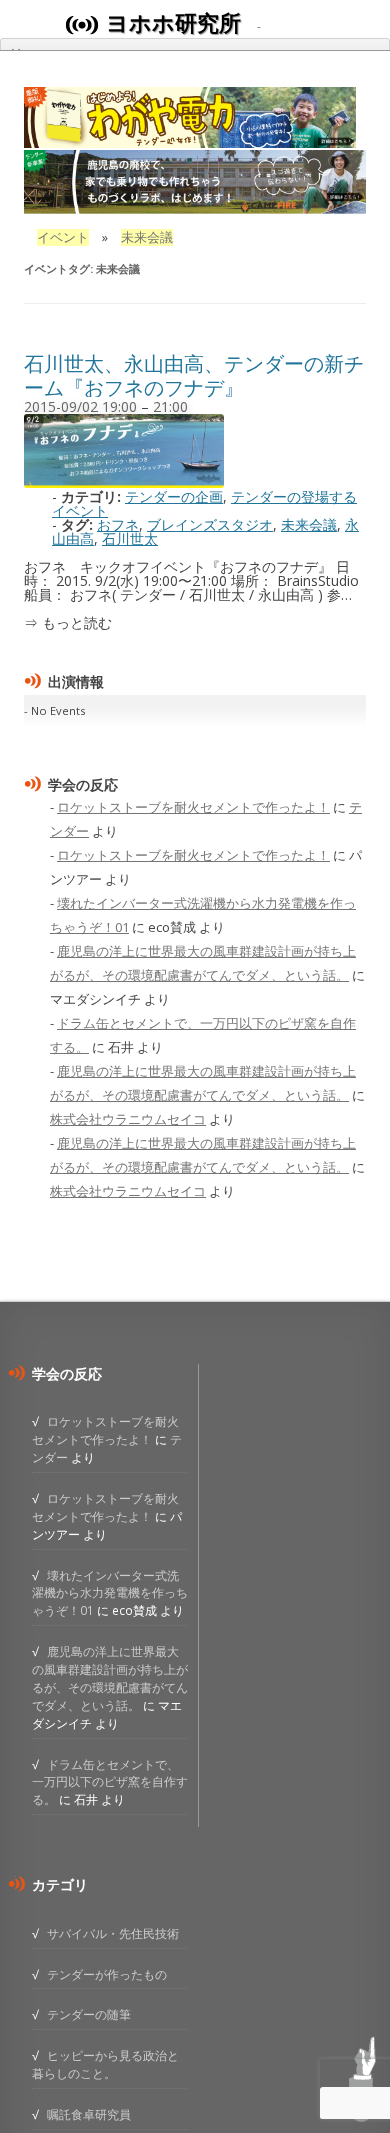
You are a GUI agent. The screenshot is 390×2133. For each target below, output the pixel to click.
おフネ (118, 524)
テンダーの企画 (174, 496)
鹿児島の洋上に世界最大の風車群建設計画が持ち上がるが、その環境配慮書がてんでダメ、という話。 (110, 1678)
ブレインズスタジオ (210, 524)
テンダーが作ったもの (107, 1974)
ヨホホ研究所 (173, 23)
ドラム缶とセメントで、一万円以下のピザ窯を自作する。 (110, 1782)
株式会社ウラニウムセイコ (128, 1119)
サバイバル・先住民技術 (113, 1933)
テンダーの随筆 (89, 2014)
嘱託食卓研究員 (89, 2114)
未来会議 (309, 524)
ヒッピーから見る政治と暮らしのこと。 (105, 2064)
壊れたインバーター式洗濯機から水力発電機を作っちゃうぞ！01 (110, 1593)
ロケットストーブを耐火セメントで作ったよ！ (193, 807)
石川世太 (130, 538)
